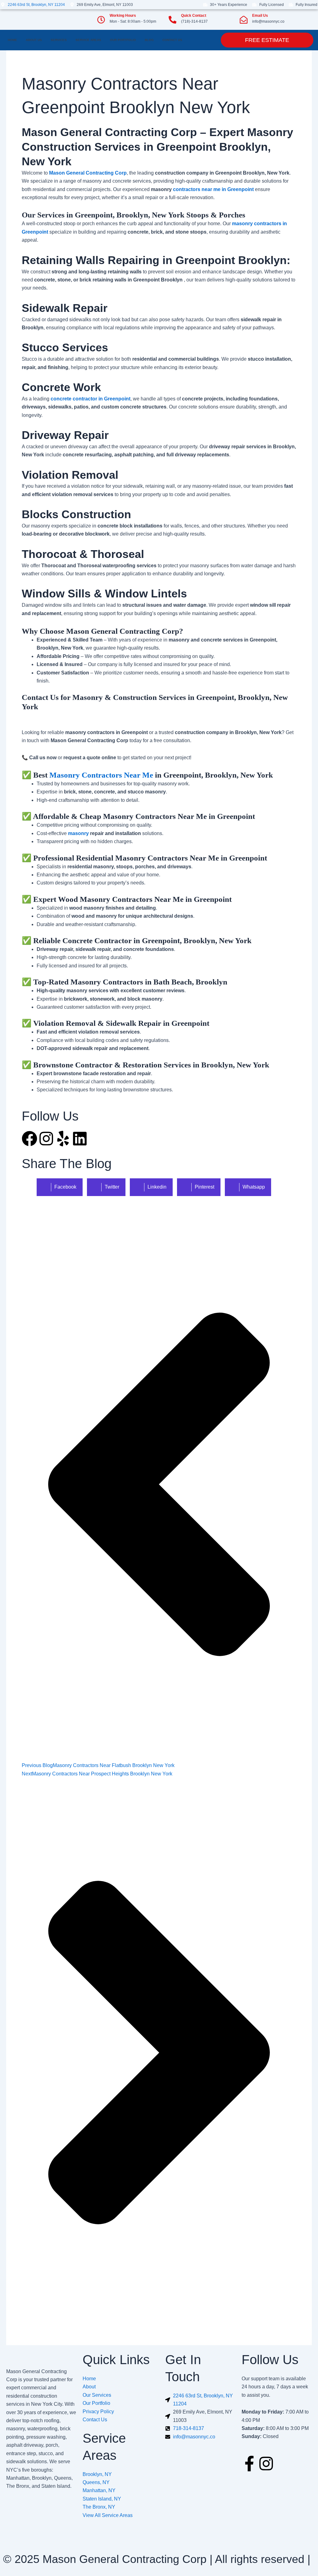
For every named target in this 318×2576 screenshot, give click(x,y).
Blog (149, 40)
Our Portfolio (123, 40)
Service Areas (88, 40)
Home (12, 40)
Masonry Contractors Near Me (101, 775)
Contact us (172, 40)
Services (59, 40)
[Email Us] (244, 20)
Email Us (260, 16)
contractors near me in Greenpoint (213, 189)
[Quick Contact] (173, 20)
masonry (78, 833)
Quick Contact (194, 16)
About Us (34, 40)
